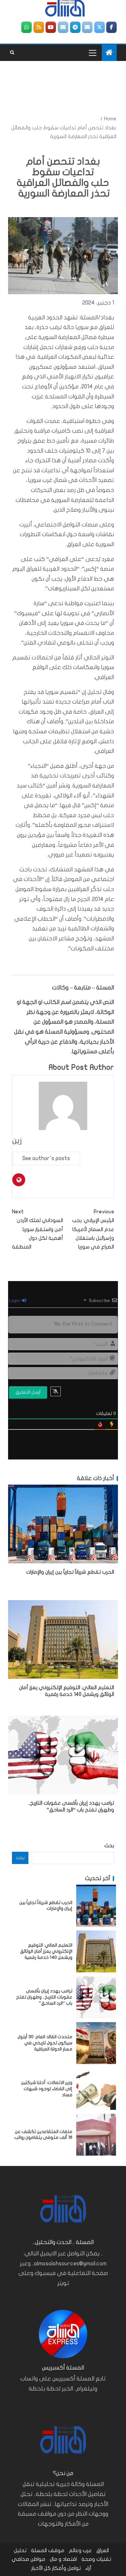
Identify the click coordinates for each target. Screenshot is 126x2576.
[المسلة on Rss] (39, 27)
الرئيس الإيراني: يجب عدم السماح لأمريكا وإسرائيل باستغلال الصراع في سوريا (93, 1229)
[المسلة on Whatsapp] (26, 27)
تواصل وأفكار (66, 2568)
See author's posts (46, 1158)
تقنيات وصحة (96, 2559)
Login (15, 1301)
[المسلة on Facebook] (111, 27)
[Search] (12, 53)
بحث (109, 1846)
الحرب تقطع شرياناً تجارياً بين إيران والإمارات (70, 1572)
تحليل (20, 2551)
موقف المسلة (48, 2551)
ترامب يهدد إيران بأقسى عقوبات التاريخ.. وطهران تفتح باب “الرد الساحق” (44, 1997)
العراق (103, 2551)
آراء (88, 2568)
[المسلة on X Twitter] (100, 27)
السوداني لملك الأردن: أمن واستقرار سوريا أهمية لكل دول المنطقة (37, 1229)
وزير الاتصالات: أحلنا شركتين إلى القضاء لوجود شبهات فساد (47, 2089)
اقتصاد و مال (63, 2559)
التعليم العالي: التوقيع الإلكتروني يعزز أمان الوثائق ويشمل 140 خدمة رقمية (46, 1951)
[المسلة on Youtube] (51, 27)
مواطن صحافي (28, 2559)
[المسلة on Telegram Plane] (75, 27)
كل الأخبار (41, 2568)
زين (17, 1141)
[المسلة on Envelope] (87, 27)
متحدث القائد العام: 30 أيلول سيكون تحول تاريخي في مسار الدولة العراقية (45, 2043)
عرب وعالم (80, 2551)
